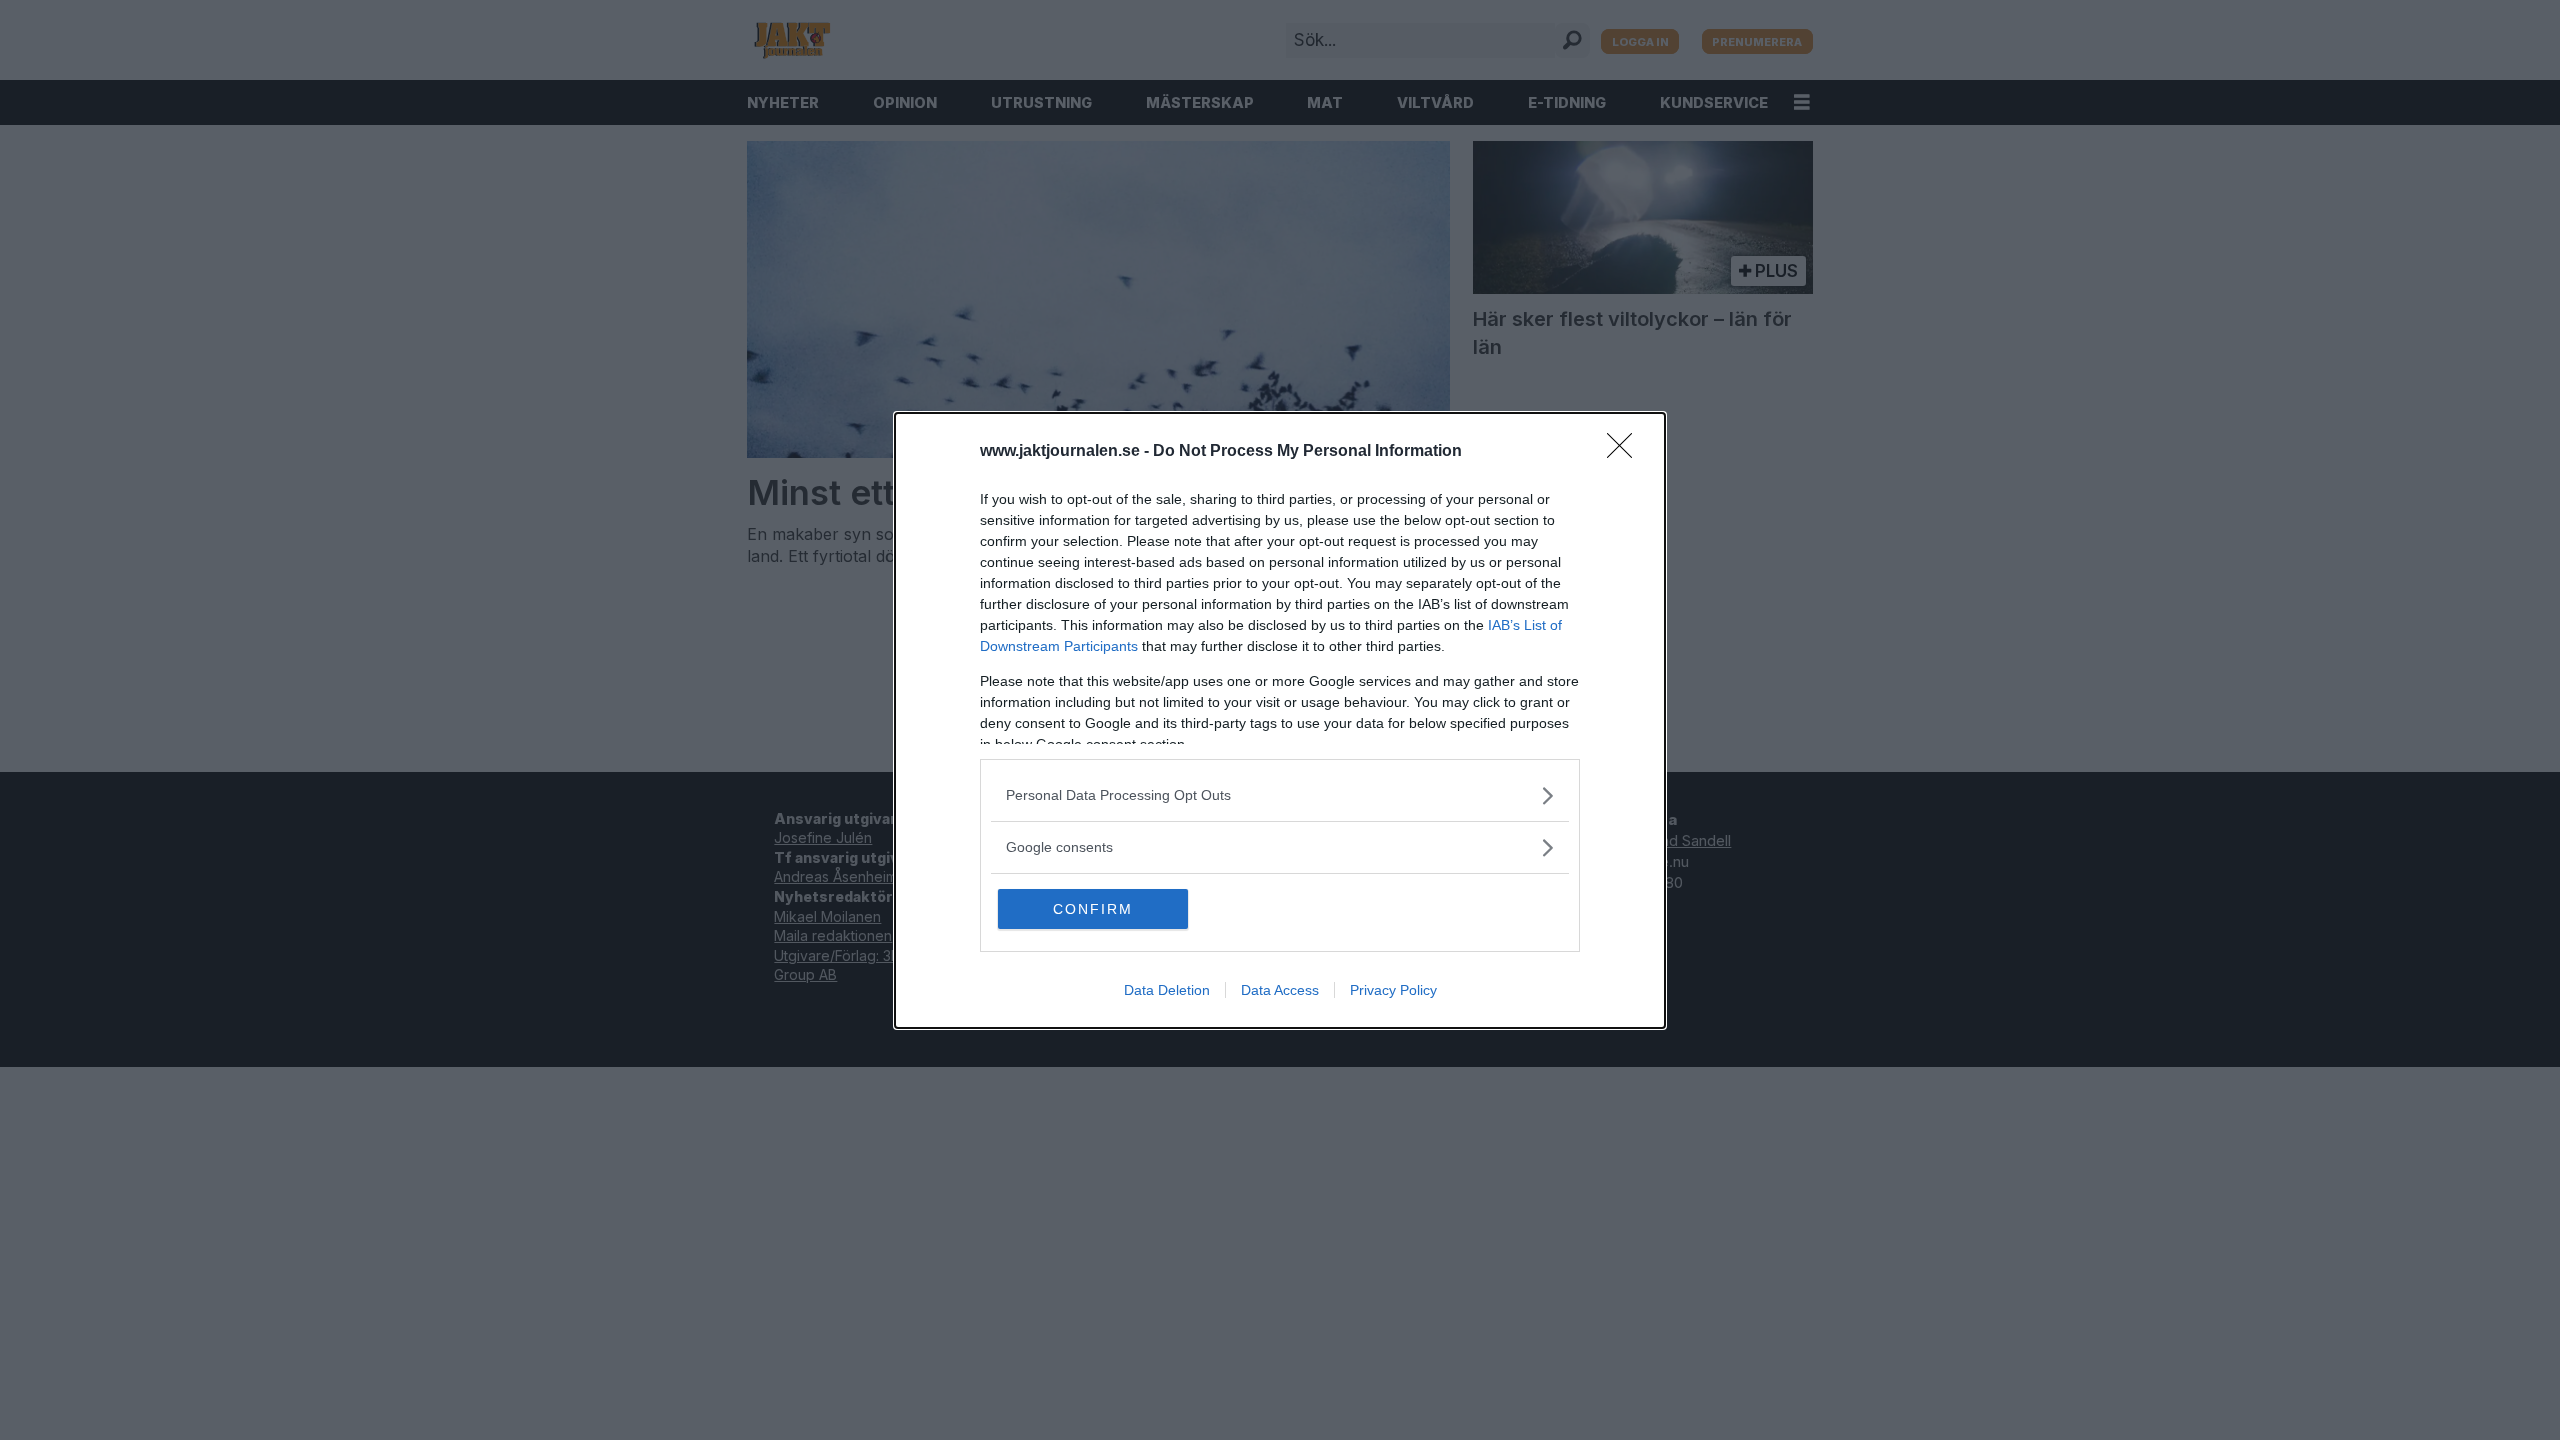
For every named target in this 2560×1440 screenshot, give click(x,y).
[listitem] (1280, 795)
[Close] (1626, 452)
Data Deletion (1167, 990)
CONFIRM (1093, 909)
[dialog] (1280, 720)
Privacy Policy (1393, 990)
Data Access (1280, 990)
